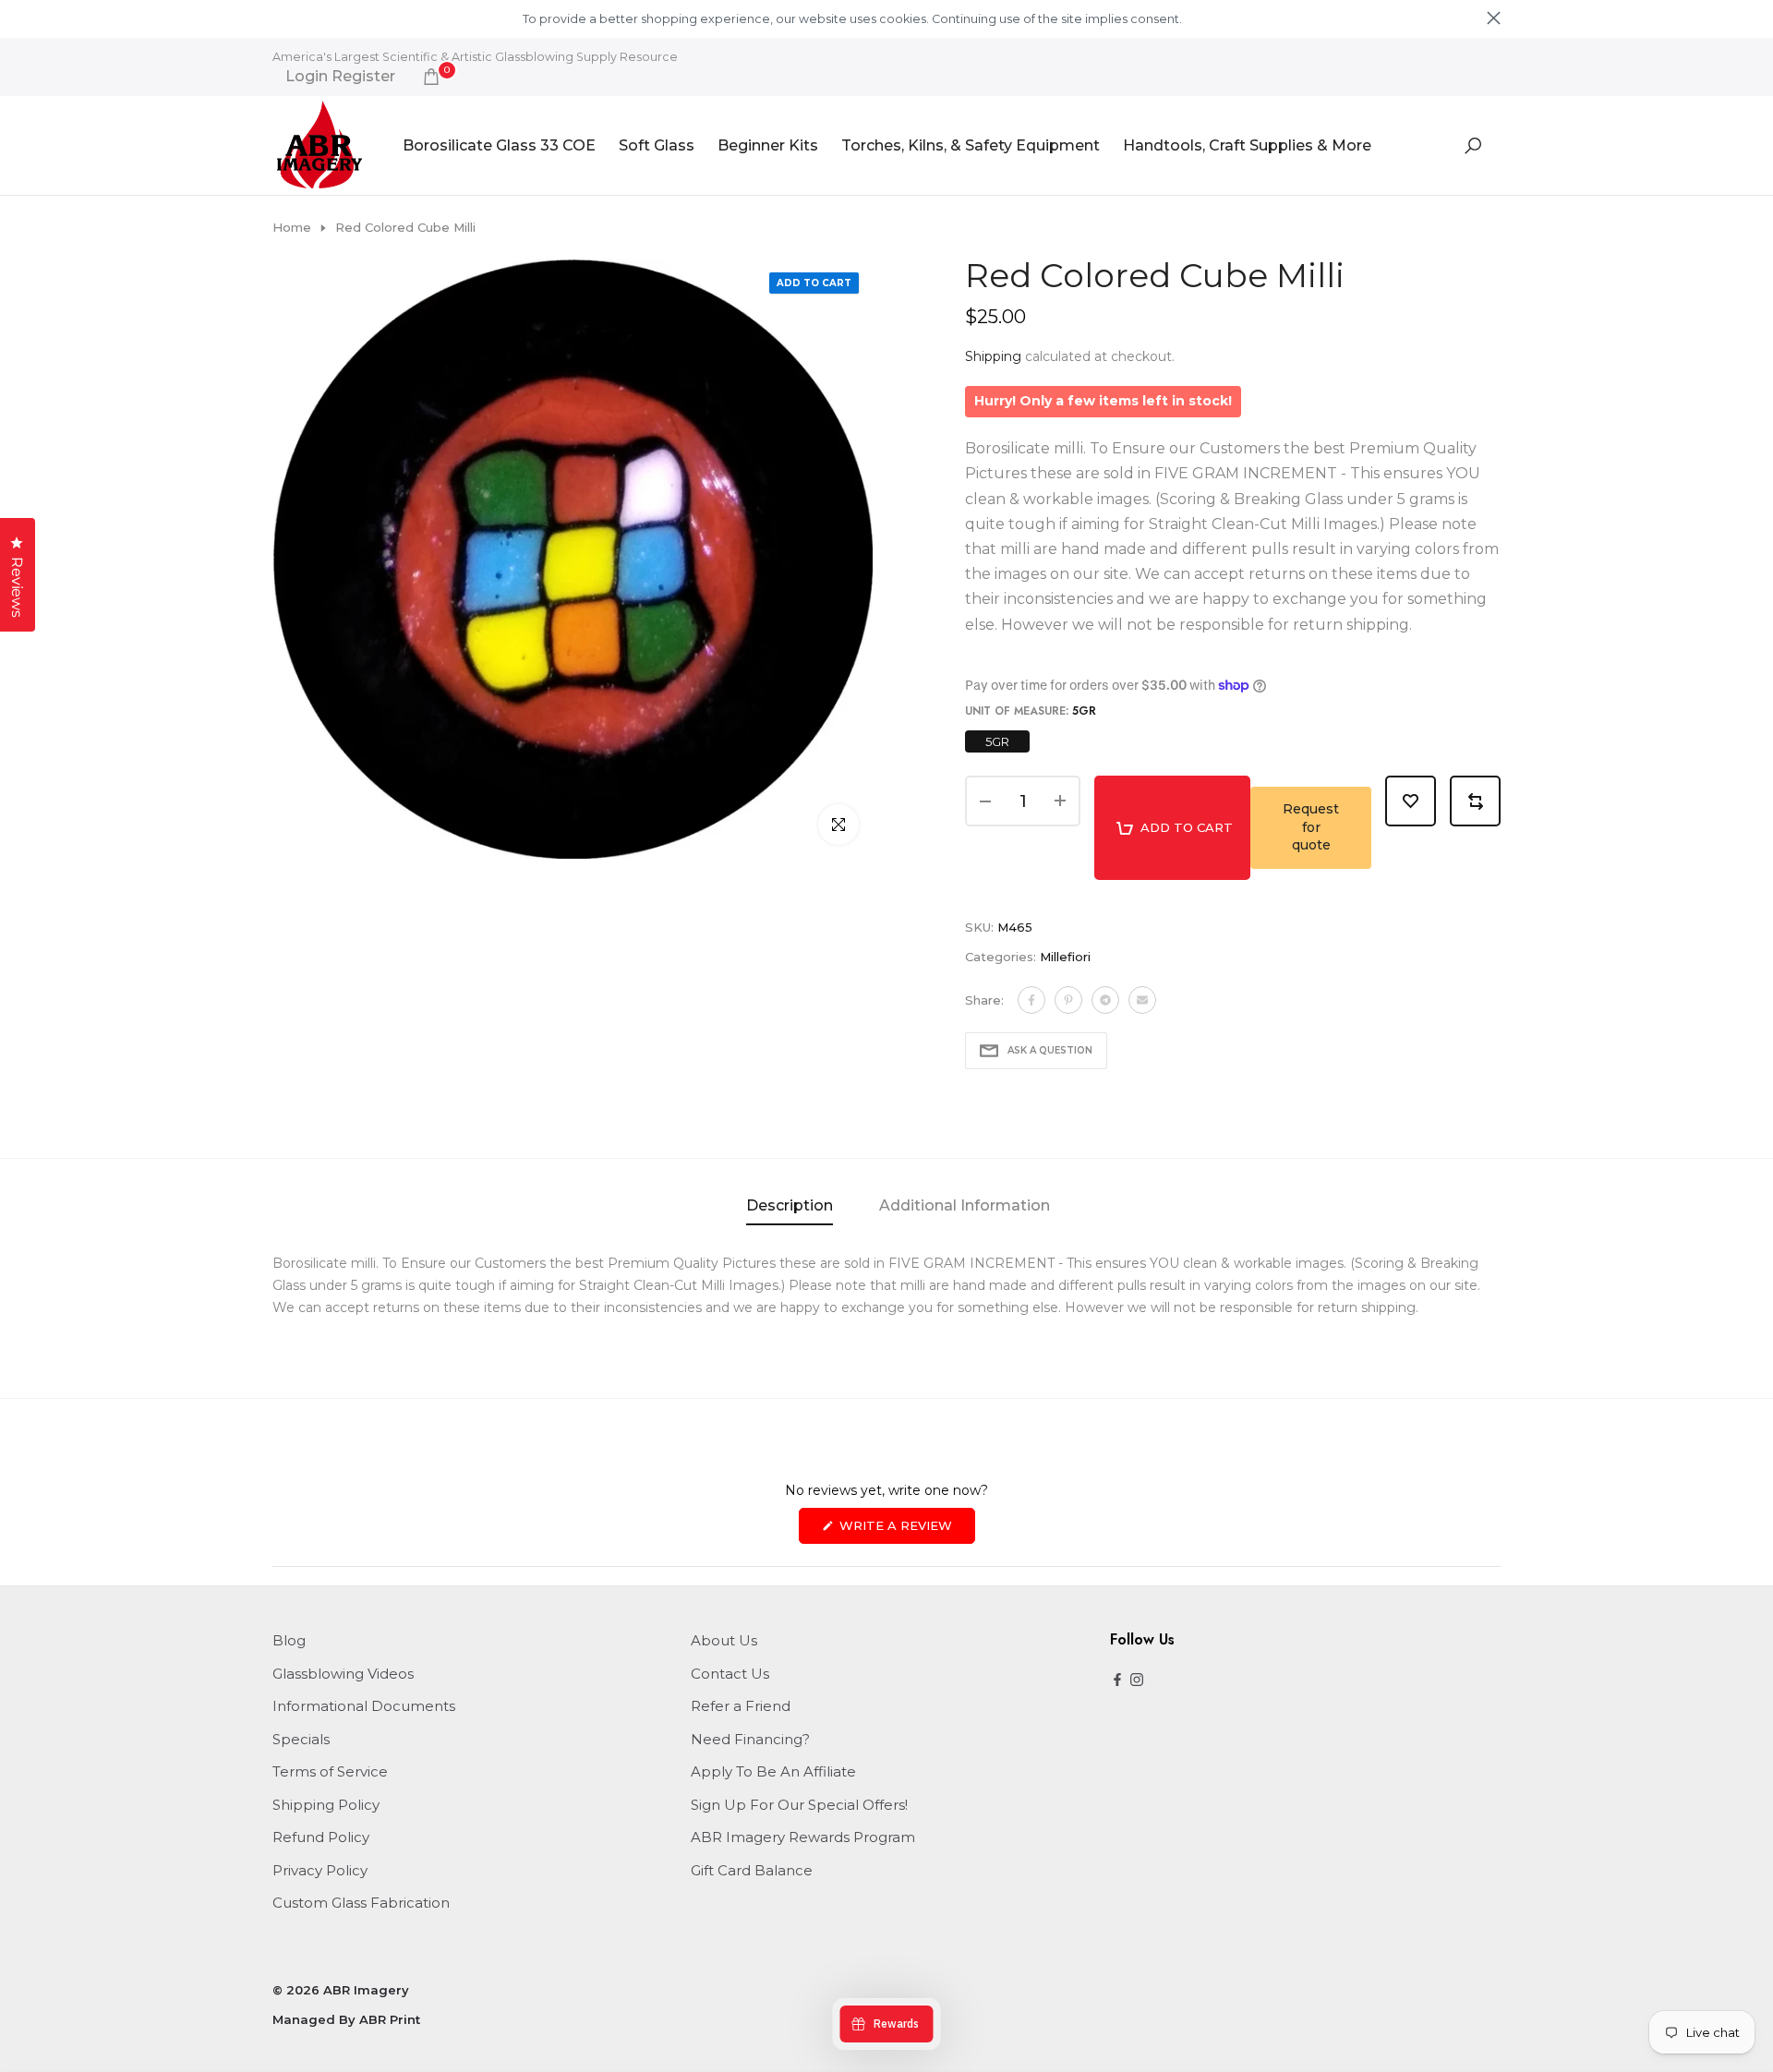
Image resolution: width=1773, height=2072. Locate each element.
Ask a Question (1050, 1050)
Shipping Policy (326, 1805)
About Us (724, 1640)
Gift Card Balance (752, 1870)
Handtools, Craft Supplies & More (1247, 145)
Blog (289, 1640)
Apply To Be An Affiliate (773, 1771)
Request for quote (1311, 827)
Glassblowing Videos (343, 1674)
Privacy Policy (320, 1870)
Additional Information (965, 1205)
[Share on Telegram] (1105, 1000)
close (279, 18)
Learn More (1216, 19)
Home (292, 227)
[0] (431, 77)
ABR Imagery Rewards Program (803, 1837)
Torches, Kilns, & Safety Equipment (971, 145)
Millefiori (1065, 957)
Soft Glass (657, 145)
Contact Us (730, 1674)
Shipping (993, 356)
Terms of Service (330, 1771)
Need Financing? (750, 1739)
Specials (301, 1739)
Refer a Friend (741, 1706)
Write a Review (905, 1530)
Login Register (340, 77)
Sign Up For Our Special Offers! (799, 1805)
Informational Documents (364, 1706)
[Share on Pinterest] (1068, 1000)
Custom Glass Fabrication (361, 1903)
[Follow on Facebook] (1117, 1681)
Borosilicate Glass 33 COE (499, 145)
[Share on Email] (1142, 1000)
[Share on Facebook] (1031, 1000)
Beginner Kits (768, 145)
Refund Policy (321, 1837)
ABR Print (390, 2019)
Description (790, 1205)
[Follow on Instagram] (1137, 1681)
